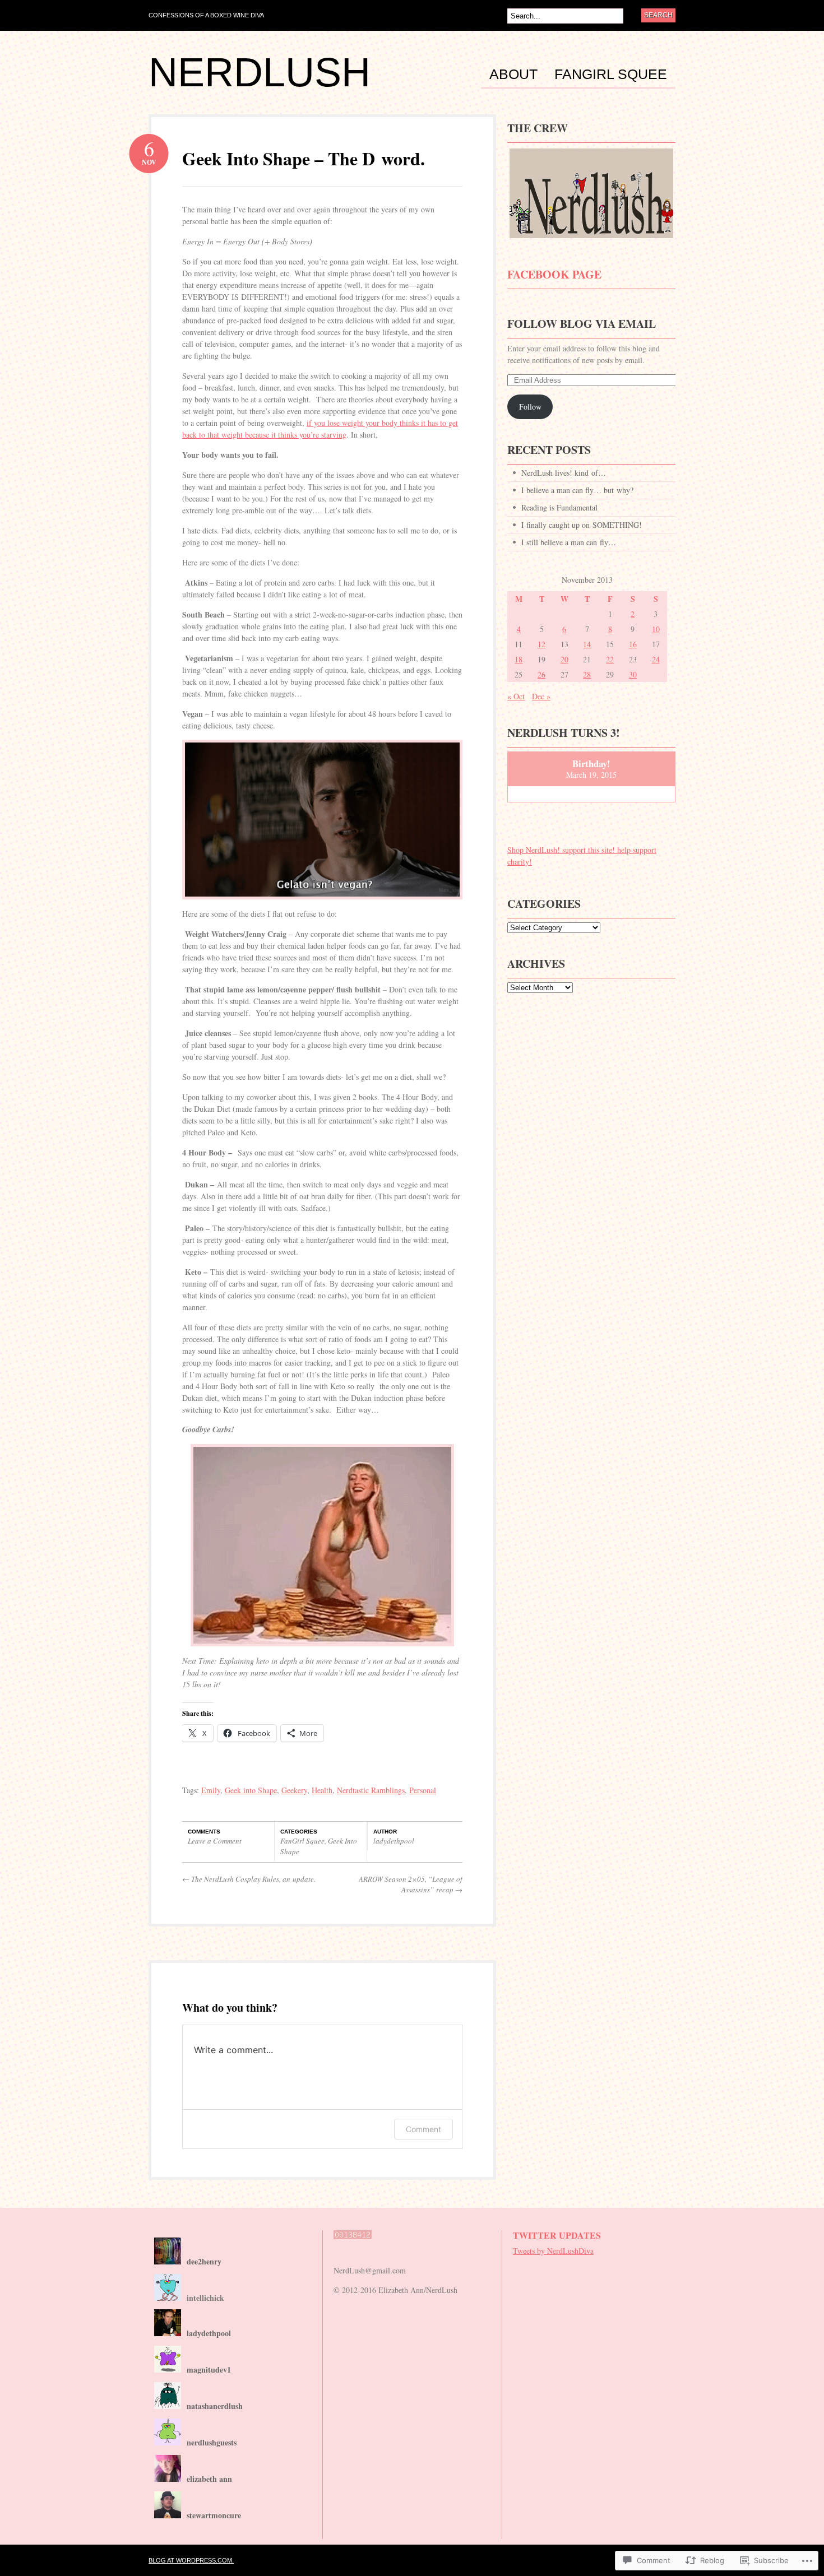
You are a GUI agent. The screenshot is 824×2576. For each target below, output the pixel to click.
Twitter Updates (557, 2235)
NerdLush (260, 72)
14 (587, 644)
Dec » (541, 696)
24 (656, 659)
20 (564, 659)
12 (541, 644)
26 (541, 674)
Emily (211, 1790)
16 (633, 644)
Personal (423, 1790)
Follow (530, 407)
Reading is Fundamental (559, 507)
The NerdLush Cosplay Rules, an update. (249, 1879)
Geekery (294, 1790)
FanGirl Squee (611, 75)
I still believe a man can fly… (569, 542)
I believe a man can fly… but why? (577, 490)
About (513, 75)
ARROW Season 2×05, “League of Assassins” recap (411, 1885)
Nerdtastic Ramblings (371, 1790)
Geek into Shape (251, 1790)
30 (633, 674)
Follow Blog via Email (582, 324)
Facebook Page (554, 274)
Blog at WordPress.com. (191, 2560)
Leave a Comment (215, 1841)
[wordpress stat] (353, 2245)
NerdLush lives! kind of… (564, 473)
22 (610, 659)
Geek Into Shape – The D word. (304, 158)
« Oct (516, 696)
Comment (423, 2129)
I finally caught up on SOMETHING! (582, 525)
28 (587, 674)
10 (656, 629)
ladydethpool (394, 1841)
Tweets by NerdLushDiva (553, 2251)
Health (322, 1790)
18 (519, 659)
